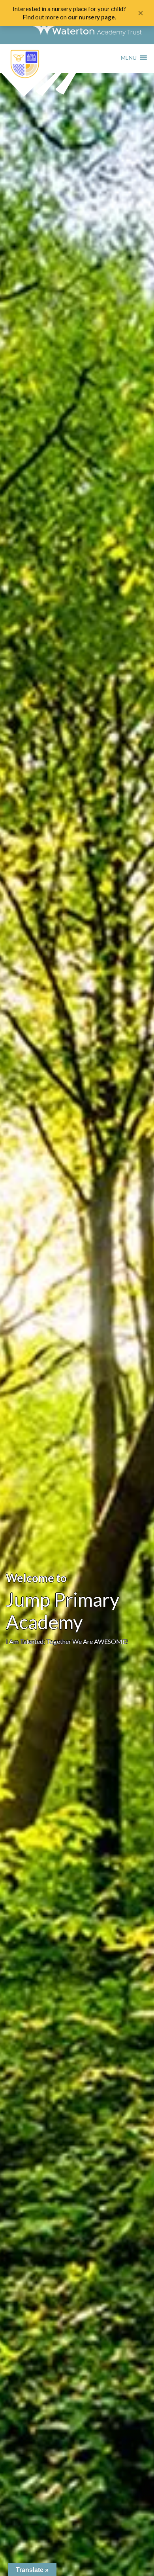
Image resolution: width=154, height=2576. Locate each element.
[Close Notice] (141, 13)
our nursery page (91, 17)
